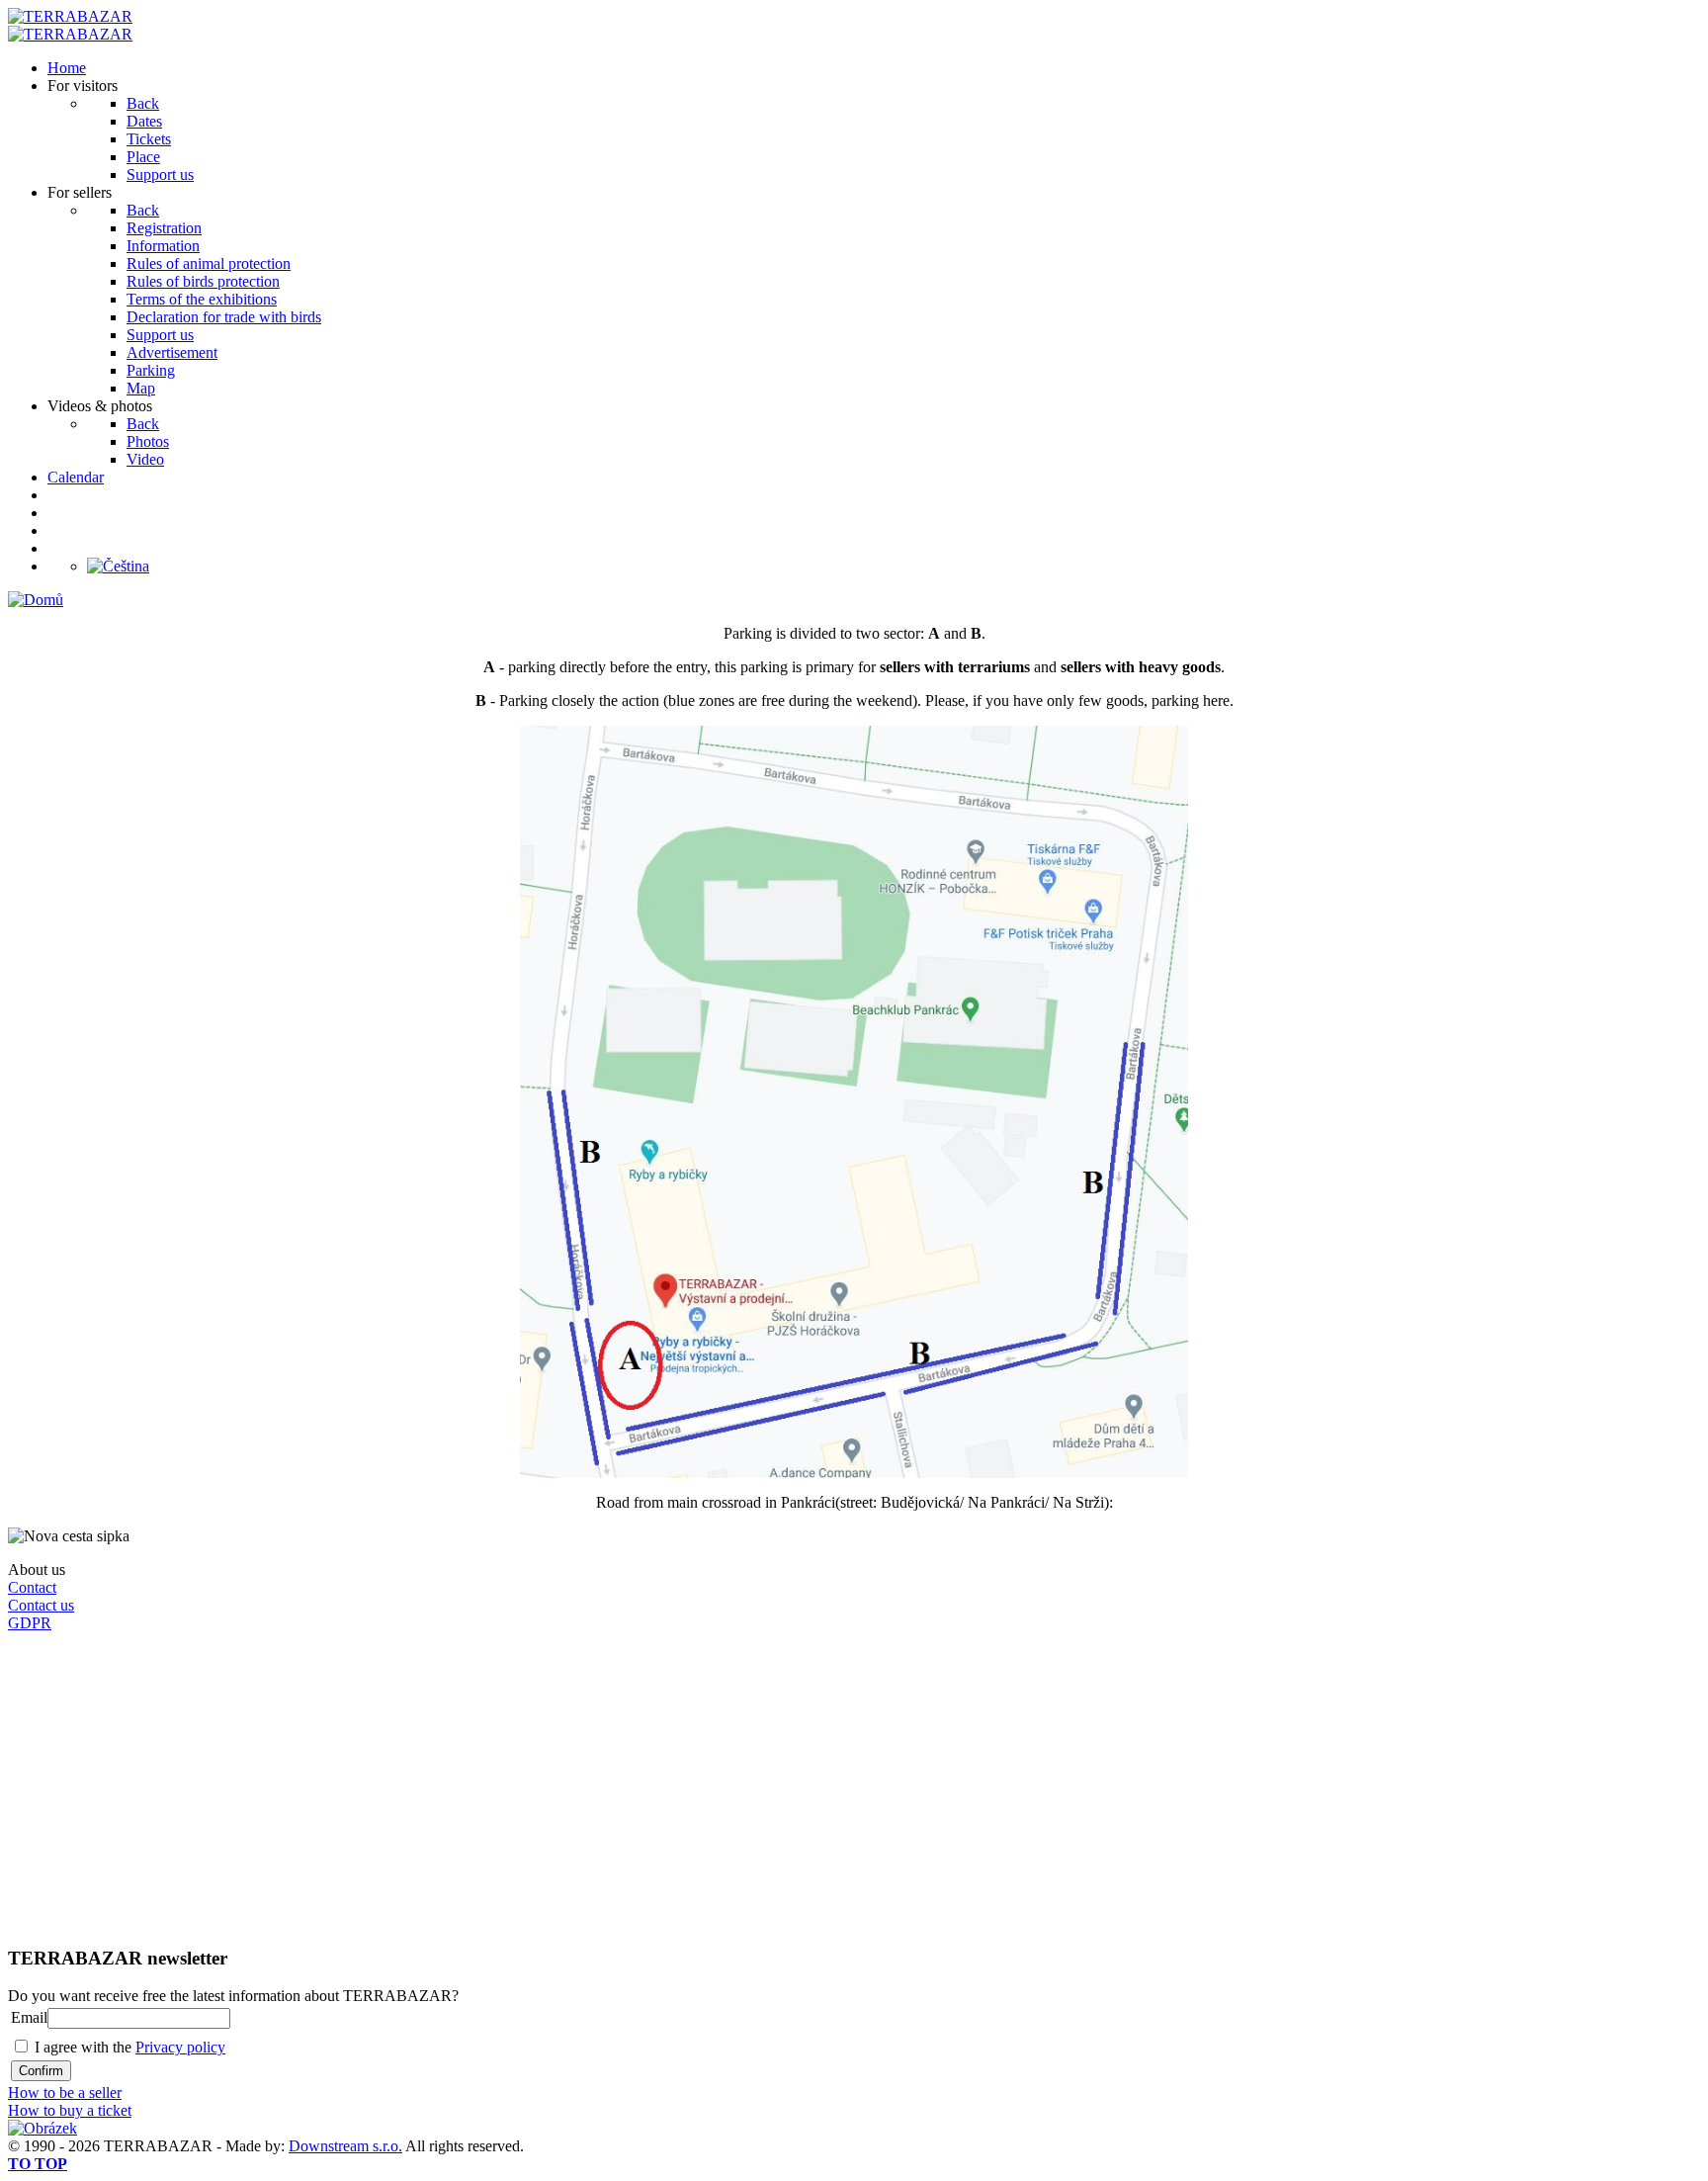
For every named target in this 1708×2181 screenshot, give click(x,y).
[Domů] (36, 600)
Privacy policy (180, 2047)
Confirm (41, 2071)
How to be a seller (65, 2093)
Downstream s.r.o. (345, 2146)
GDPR (30, 1623)
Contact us (41, 1605)
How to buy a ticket (70, 2110)
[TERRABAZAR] (70, 16)
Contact (32, 1587)
